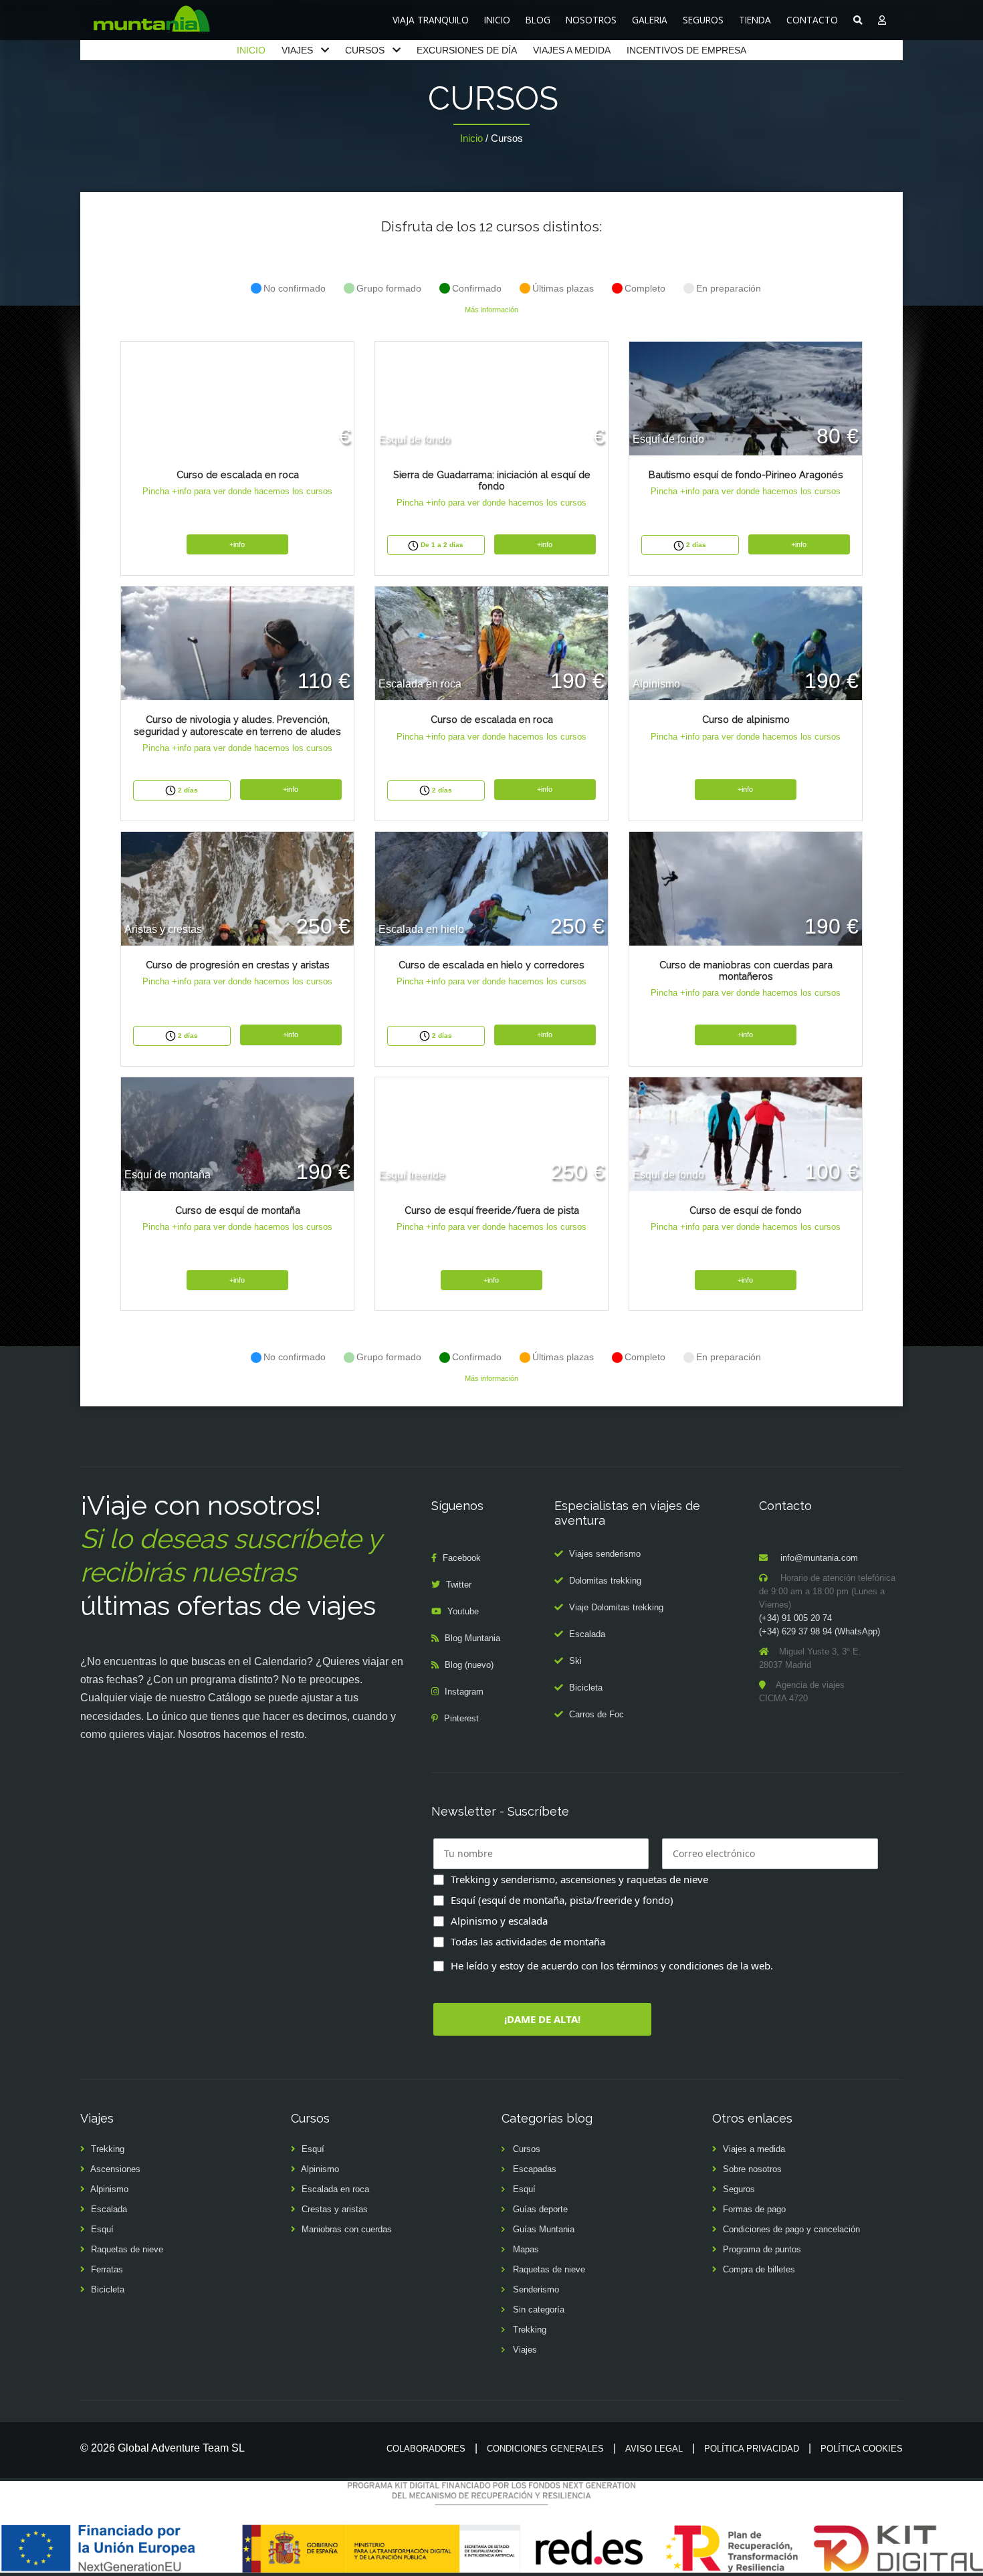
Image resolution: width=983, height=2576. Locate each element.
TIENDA (755, 20)
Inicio (471, 138)
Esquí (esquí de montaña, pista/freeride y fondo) (562, 1900)
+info (237, 544)
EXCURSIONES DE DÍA (467, 50)
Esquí (102, 2229)
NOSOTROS (591, 20)
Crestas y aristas (335, 2209)
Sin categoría (539, 2310)
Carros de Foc (596, 1714)
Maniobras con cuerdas (347, 2229)
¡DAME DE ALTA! (542, 2019)
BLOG (538, 20)
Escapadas (535, 2169)
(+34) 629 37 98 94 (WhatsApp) (820, 1631)
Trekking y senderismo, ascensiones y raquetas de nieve (579, 1879)
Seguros (739, 2189)
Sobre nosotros (752, 2169)
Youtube (463, 1611)
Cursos (527, 2149)
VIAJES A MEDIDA (572, 50)
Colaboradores (426, 2449)
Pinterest (461, 1718)
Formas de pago (754, 2209)
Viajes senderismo (605, 1554)
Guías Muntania (544, 2229)
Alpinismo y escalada (499, 1921)
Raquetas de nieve (127, 2249)
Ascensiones (115, 2169)
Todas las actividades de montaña (528, 1941)
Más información (491, 310)
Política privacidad (752, 2449)
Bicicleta (586, 1688)
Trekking (108, 2149)
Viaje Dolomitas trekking (616, 1607)
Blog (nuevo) (469, 1665)
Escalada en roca (335, 2189)
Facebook (462, 1558)
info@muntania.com (819, 1558)
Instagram (464, 1692)
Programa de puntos (762, 2249)
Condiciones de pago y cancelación (791, 2229)
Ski (575, 1661)
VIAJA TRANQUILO (431, 20)
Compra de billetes (759, 2269)
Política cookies (862, 2449)
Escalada (587, 1634)
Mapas (526, 2249)
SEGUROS (703, 20)
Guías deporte (540, 2209)
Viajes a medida (754, 2149)
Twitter (459, 1585)
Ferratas (107, 2269)
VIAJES (297, 50)
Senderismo (536, 2289)
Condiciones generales (545, 2449)
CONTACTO (812, 20)
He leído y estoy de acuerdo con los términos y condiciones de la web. (612, 1965)
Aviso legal (654, 2449)
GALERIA (650, 20)
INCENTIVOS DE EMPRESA (686, 50)
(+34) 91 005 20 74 (795, 1618)
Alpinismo (109, 2189)
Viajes (525, 2350)
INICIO (497, 20)
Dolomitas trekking (605, 1581)
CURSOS (365, 50)
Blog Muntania (472, 1638)
